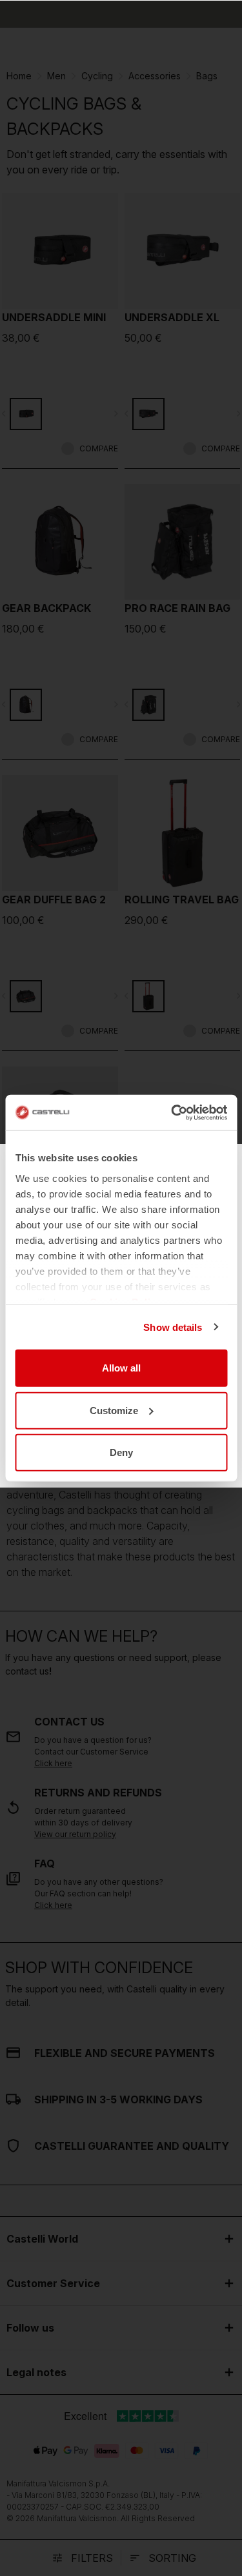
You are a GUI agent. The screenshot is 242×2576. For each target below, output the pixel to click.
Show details (173, 1327)
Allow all (121, 1368)
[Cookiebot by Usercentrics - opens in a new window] (172, 1112)
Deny (121, 1452)
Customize (114, 1410)
